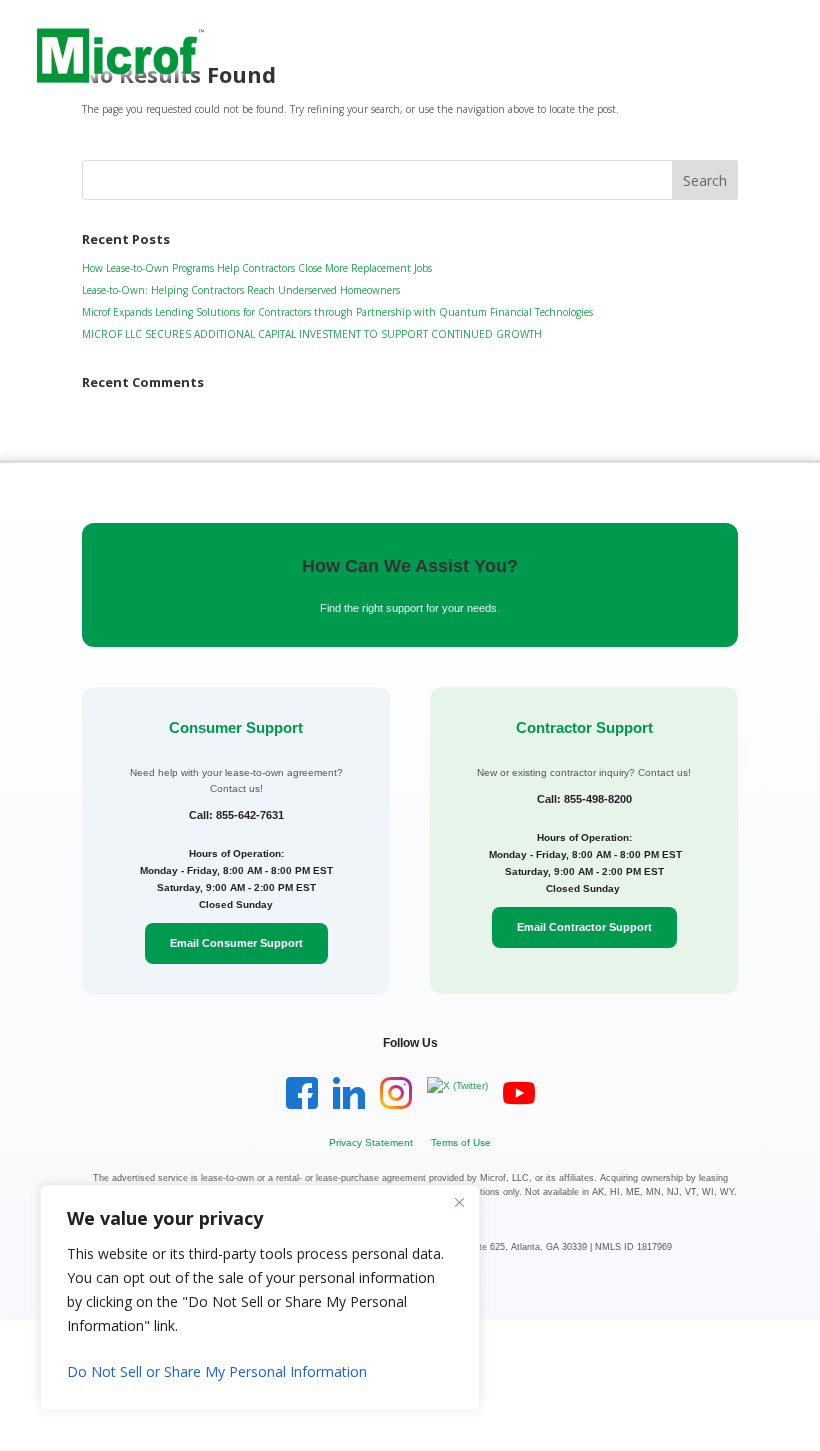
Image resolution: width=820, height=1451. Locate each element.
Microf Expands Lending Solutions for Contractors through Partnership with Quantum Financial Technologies (337, 312)
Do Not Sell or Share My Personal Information (217, 1371)
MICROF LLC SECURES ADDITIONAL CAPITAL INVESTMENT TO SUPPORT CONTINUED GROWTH (312, 334)
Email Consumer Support (236, 943)
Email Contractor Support (584, 927)
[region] (260, 1298)
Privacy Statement (371, 1142)
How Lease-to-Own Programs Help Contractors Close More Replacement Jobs (257, 268)
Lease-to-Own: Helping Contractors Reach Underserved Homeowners (241, 290)
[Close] (459, 1202)
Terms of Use (461, 1142)
